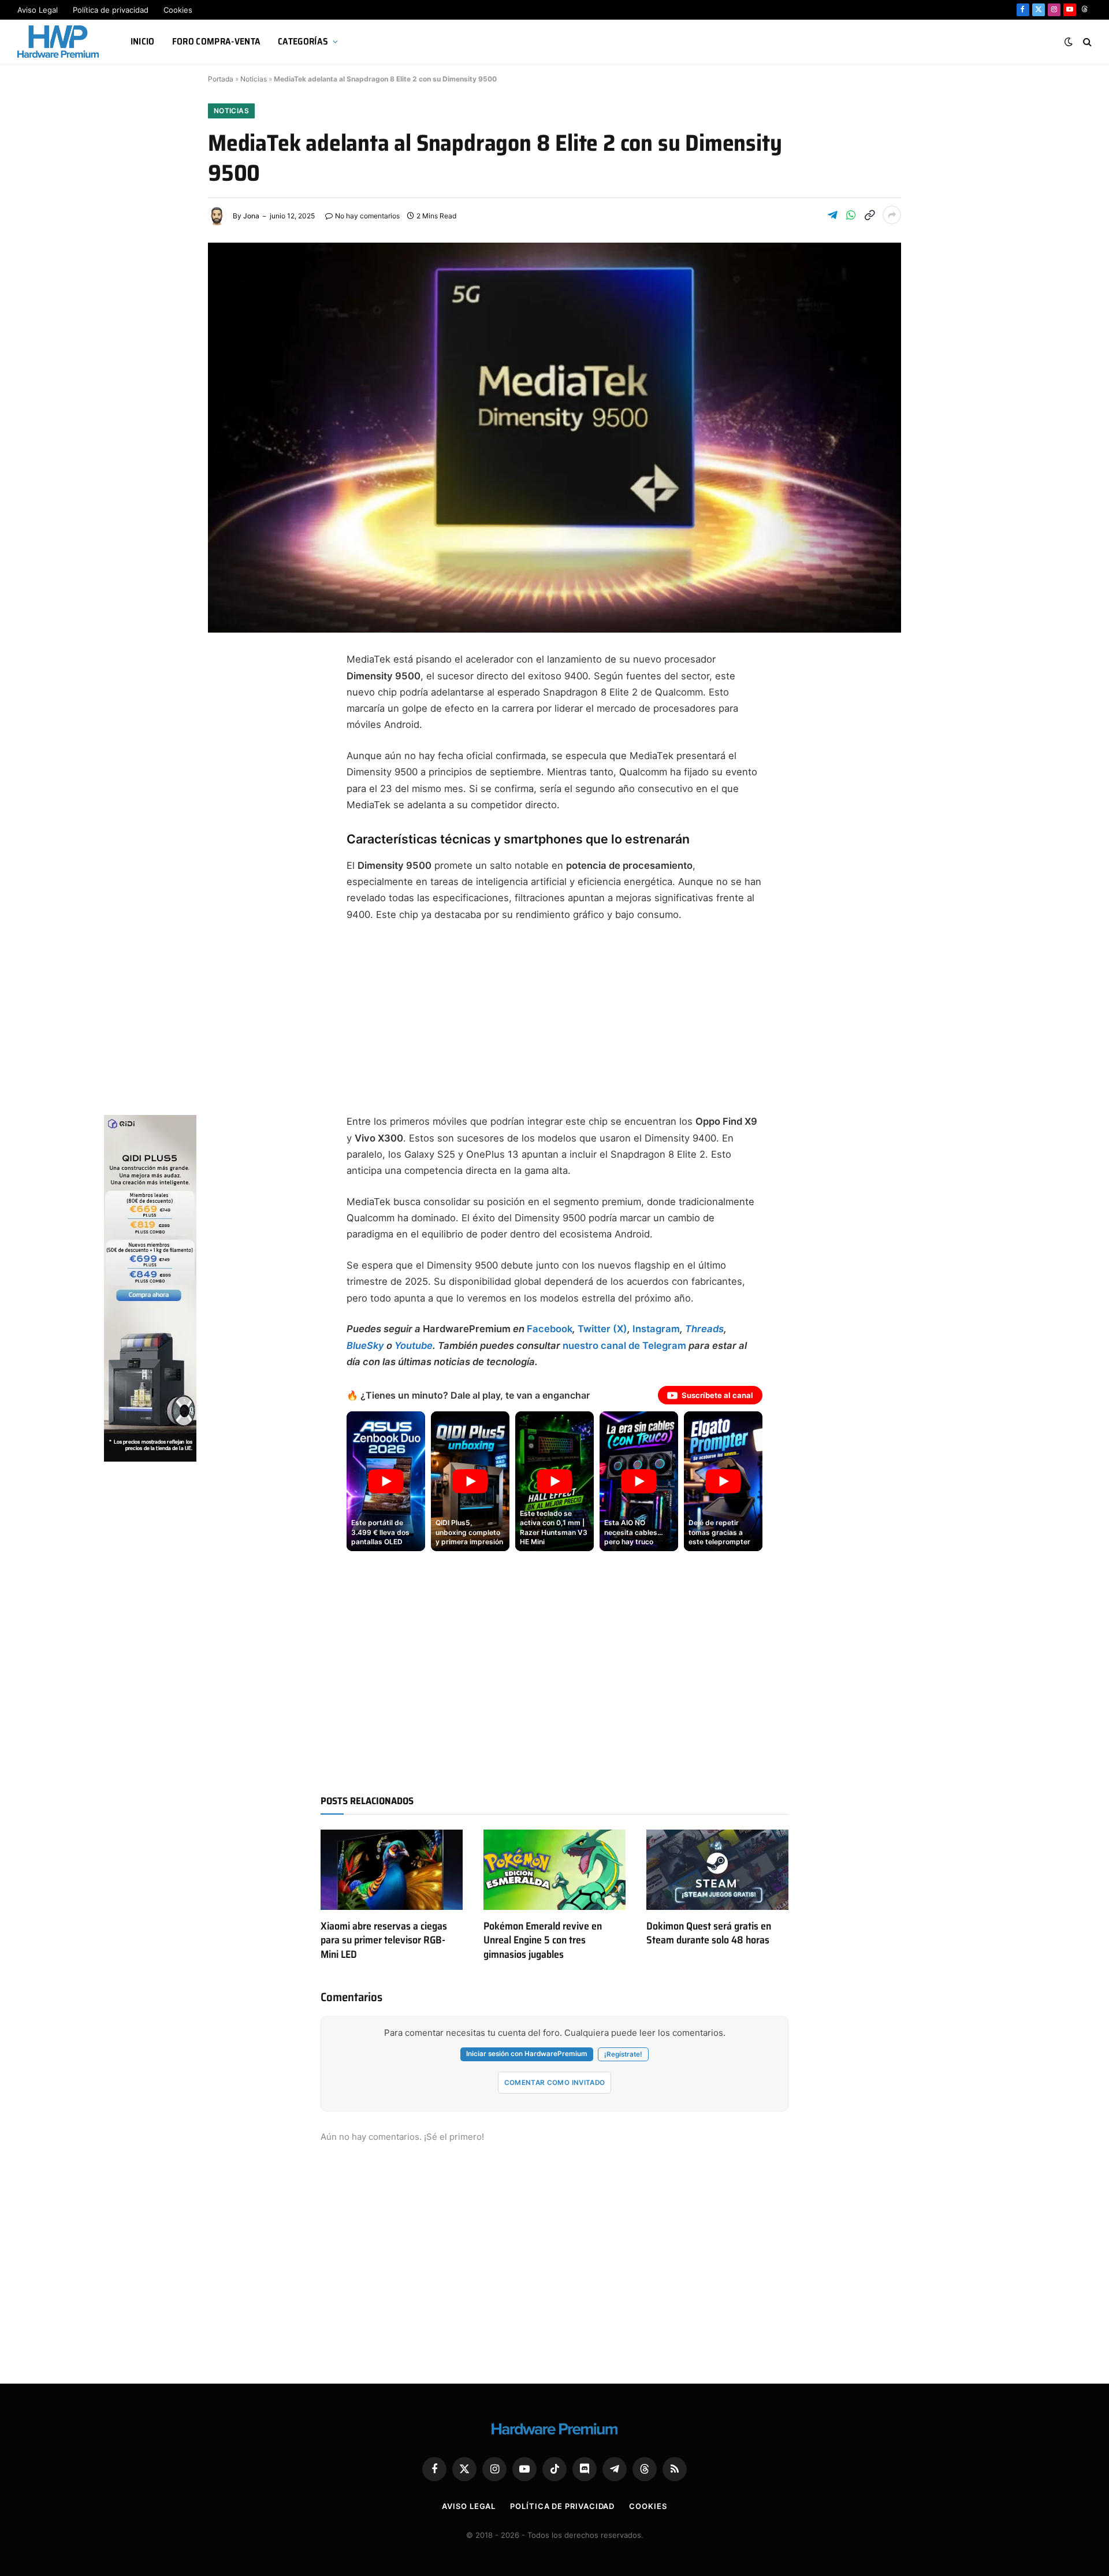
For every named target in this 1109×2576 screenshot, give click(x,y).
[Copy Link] (869, 215)
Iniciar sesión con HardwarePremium (527, 2054)
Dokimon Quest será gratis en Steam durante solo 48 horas (709, 1933)
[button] (386, 1481)
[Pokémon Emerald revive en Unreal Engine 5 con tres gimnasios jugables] (554, 1869)
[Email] (228, 801)
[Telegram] (228, 745)
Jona (251, 216)
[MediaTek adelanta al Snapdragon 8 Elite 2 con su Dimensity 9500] (554, 438)
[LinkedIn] (228, 773)
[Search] (1086, 42)
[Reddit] (228, 856)
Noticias (254, 79)
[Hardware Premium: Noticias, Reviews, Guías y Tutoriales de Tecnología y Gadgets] (59, 42)
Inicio (143, 41)
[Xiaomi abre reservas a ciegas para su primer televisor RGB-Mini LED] (392, 1869)
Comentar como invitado (555, 2083)
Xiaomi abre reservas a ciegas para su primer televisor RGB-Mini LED (384, 1940)
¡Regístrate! (623, 2054)
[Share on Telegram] (832, 215)
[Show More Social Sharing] (892, 215)
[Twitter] (228, 718)
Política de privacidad (111, 10)
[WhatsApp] (228, 828)
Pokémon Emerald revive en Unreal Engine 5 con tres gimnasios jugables (543, 1940)
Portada (221, 79)
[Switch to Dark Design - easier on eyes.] (1069, 42)
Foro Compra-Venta (216, 41)
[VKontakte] (228, 884)
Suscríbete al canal (717, 1395)
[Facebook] (228, 690)
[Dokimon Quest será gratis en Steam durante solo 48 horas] (717, 1869)
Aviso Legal (38, 10)
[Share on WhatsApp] (851, 215)
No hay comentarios (367, 216)
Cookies (178, 10)
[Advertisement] (554, 1018)
